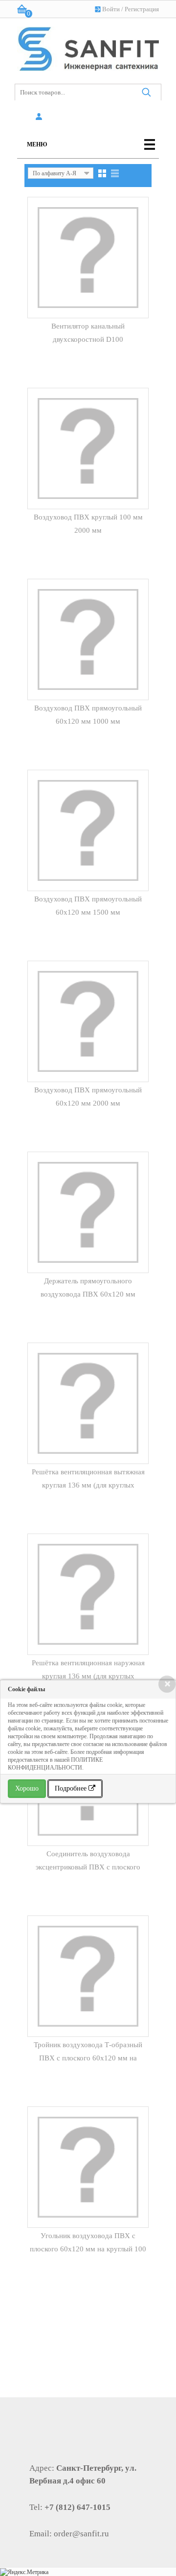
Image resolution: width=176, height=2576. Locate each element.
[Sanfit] (88, 47)
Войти (111, 9)
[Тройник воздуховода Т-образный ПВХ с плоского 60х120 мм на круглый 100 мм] (88, 1976)
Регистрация (142, 9)
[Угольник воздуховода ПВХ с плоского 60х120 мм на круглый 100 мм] (88, 2167)
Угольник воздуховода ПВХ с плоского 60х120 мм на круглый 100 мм (88, 2249)
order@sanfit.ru (81, 2534)
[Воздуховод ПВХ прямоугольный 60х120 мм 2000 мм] (88, 1021)
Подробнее (72, 1788)
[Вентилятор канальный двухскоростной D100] (88, 258)
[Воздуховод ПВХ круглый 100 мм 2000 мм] (88, 449)
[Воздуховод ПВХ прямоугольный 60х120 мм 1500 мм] (88, 830)
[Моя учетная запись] (40, 117)
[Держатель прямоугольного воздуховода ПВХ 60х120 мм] (88, 1212)
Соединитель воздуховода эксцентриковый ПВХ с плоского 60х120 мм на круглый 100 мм (88, 1867)
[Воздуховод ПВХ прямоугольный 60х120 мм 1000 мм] (88, 639)
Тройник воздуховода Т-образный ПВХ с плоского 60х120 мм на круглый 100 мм (88, 2058)
